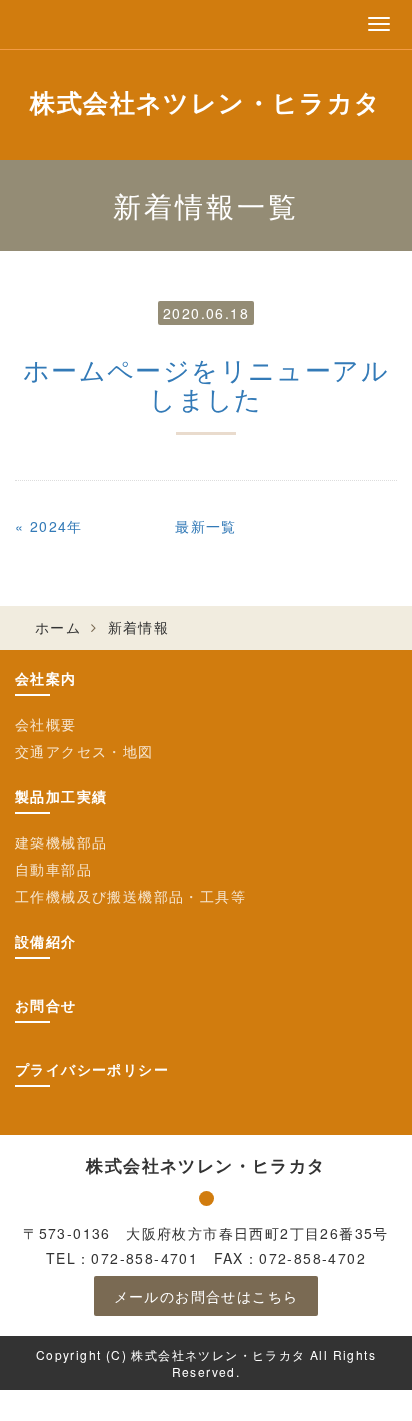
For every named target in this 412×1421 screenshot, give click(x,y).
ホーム (58, 627)
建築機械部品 (61, 842)
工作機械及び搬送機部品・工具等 (130, 896)
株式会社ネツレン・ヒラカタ (205, 102)
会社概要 (46, 724)
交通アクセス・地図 (84, 751)
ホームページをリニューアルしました (206, 383)
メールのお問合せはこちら (206, 1296)
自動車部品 (53, 869)
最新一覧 (206, 526)
